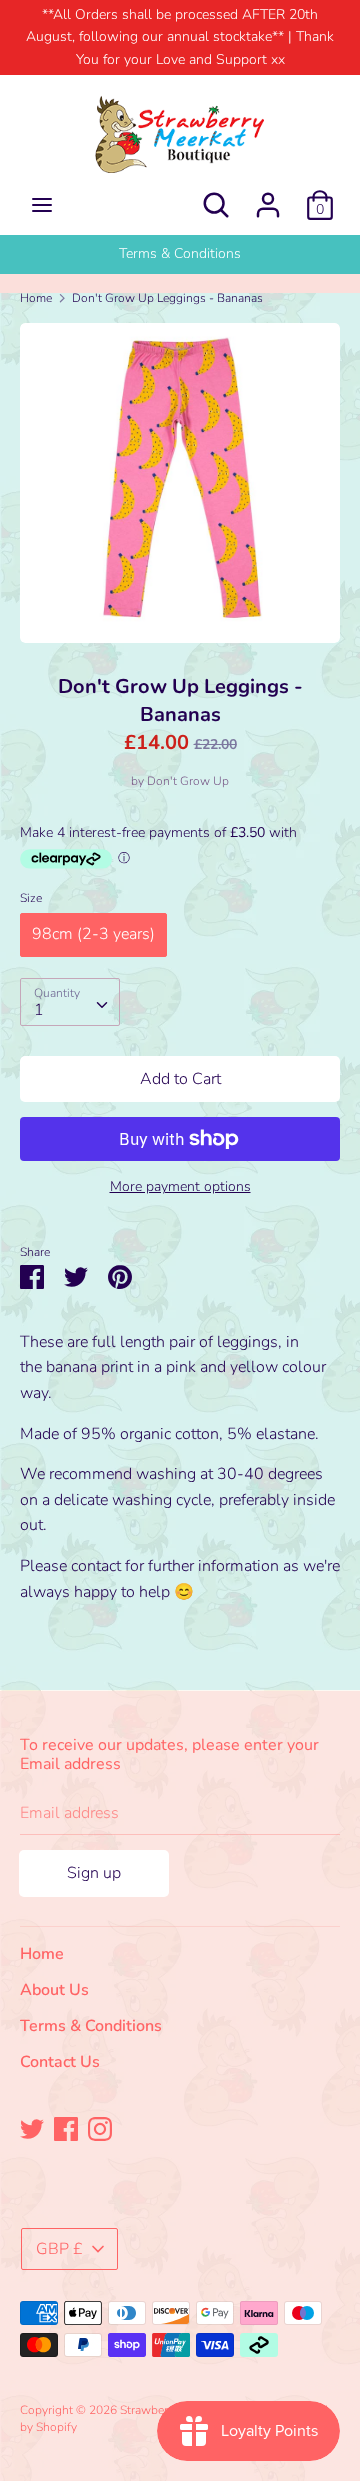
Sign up (94, 1873)
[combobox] (70, 1002)
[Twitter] (32, 2128)
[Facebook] (66, 2128)
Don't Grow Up (188, 781)
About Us (180, 253)
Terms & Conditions (91, 2026)
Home (42, 1954)
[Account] (268, 197)
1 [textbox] (39, 1010)
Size (31, 898)
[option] (180, 254)
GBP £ (59, 2249)
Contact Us (60, 2062)
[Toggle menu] (42, 205)
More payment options (180, 1186)
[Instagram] (100, 2128)
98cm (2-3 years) (93, 934)
